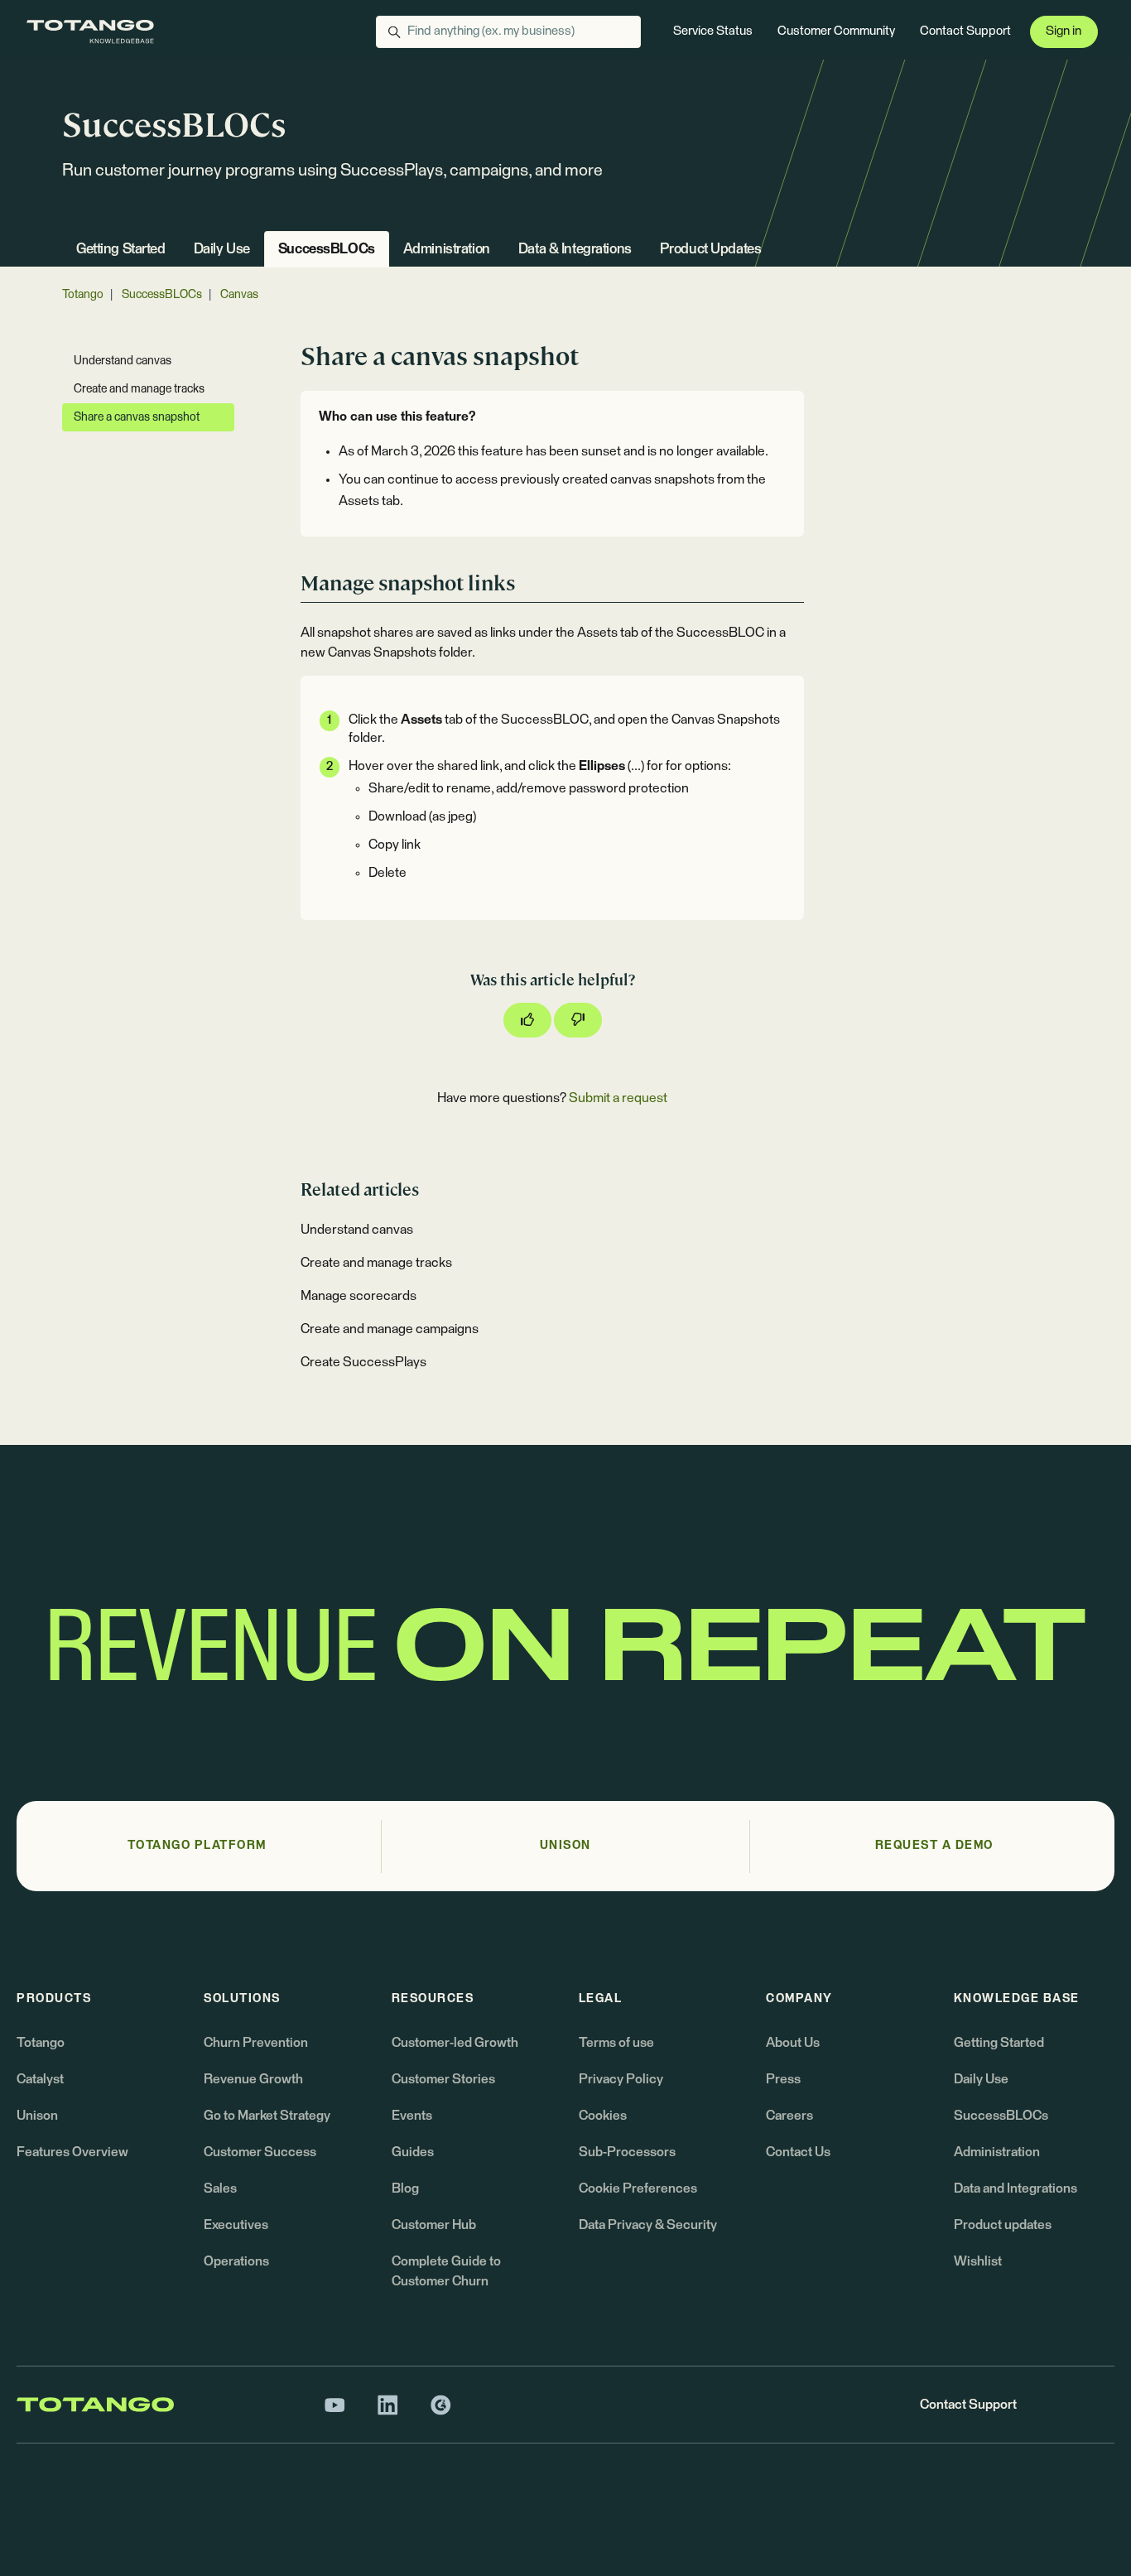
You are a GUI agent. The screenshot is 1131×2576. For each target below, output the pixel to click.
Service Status (713, 31)
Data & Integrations (575, 250)
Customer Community (836, 31)
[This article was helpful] (527, 1020)
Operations (236, 2261)
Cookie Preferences (638, 2188)
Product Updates (711, 250)
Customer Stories (443, 2079)
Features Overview (72, 2152)
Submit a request (618, 1098)
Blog (405, 2188)
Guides (413, 2152)
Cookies (603, 2116)
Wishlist (978, 2261)
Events (412, 2116)
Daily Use (222, 250)
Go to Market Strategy (267, 2116)
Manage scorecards (359, 1296)
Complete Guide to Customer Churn (446, 2271)
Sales (220, 2188)
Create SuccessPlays (363, 1362)
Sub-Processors (627, 2152)
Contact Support (965, 31)
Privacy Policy (621, 2079)
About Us (793, 2043)
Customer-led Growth (455, 2043)
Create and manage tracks (376, 1263)
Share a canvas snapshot (137, 417)
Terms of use (616, 2043)
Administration (447, 250)
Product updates (1003, 2225)
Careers (789, 2116)
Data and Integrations (1015, 2188)
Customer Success (260, 2152)
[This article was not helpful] (578, 1020)
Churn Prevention (256, 2043)
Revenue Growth (253, 2079)
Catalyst (40, 2079)
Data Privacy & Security (648, 2225)
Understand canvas (357, 1230)
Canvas (239, 295)
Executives (236, 2225)
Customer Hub (434, 2225)
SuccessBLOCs (327, 250)
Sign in (1064, 31)
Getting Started (121, 250)
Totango (83, 295)
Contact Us (798, 2152)
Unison (37, 2116)
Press (783, 2079)
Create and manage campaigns (390, 1329)
